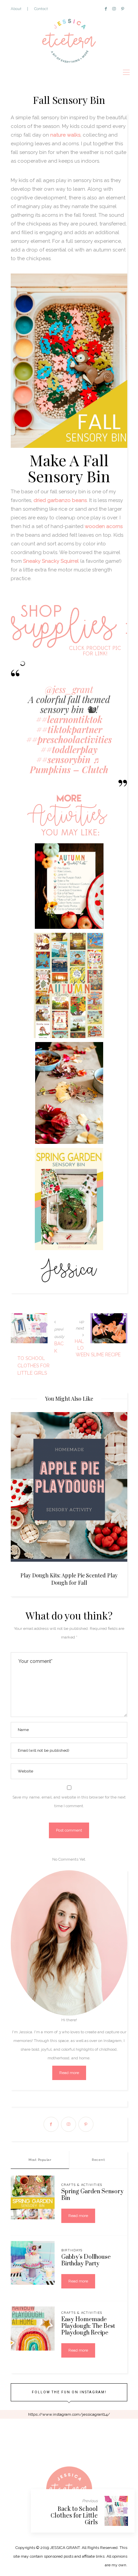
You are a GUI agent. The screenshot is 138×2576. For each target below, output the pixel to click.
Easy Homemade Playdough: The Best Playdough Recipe (88, 2326)
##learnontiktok (69, 719)
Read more (69, 2073)
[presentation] (26, 1488)
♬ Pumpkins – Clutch (69, 764)
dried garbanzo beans (60, 500)
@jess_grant (69, 689)
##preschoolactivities (69, 739)
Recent (98, 2160)
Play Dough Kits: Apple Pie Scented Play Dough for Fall (69, 1579)
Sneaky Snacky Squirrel (51, 561)
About (16, 9)
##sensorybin (63, 759)
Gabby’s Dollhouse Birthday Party (86, 2260)
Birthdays (72, 2250)
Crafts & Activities (82, 2185)
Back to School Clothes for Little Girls (74, 2515)
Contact (41, 9)
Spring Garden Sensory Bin (92, 2195)
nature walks (65, 135)
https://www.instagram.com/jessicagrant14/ (69, 2414)
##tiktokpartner (69, 729)
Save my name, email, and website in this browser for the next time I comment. (69, 1801)
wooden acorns (104, 526)
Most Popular (40, 2160)
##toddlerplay (69, 749)
